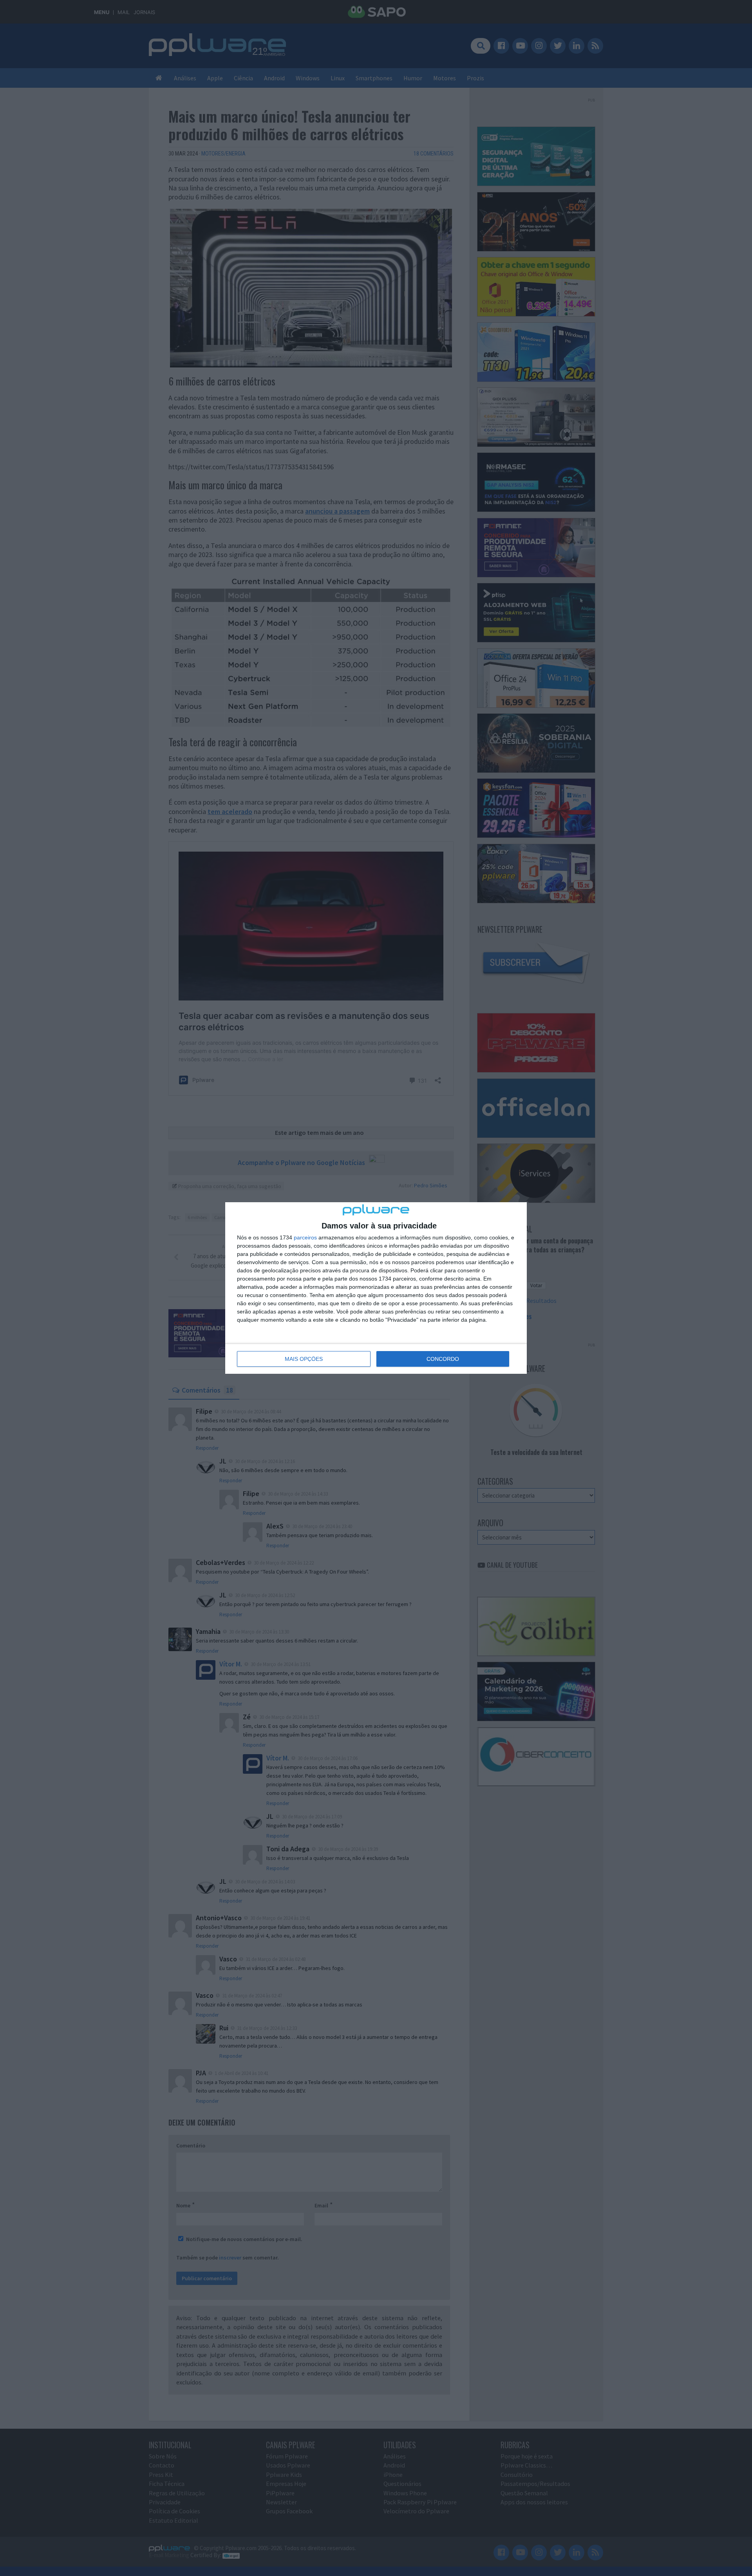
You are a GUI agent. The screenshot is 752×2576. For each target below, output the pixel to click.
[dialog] (376, 1288)
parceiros (305, 1237)
